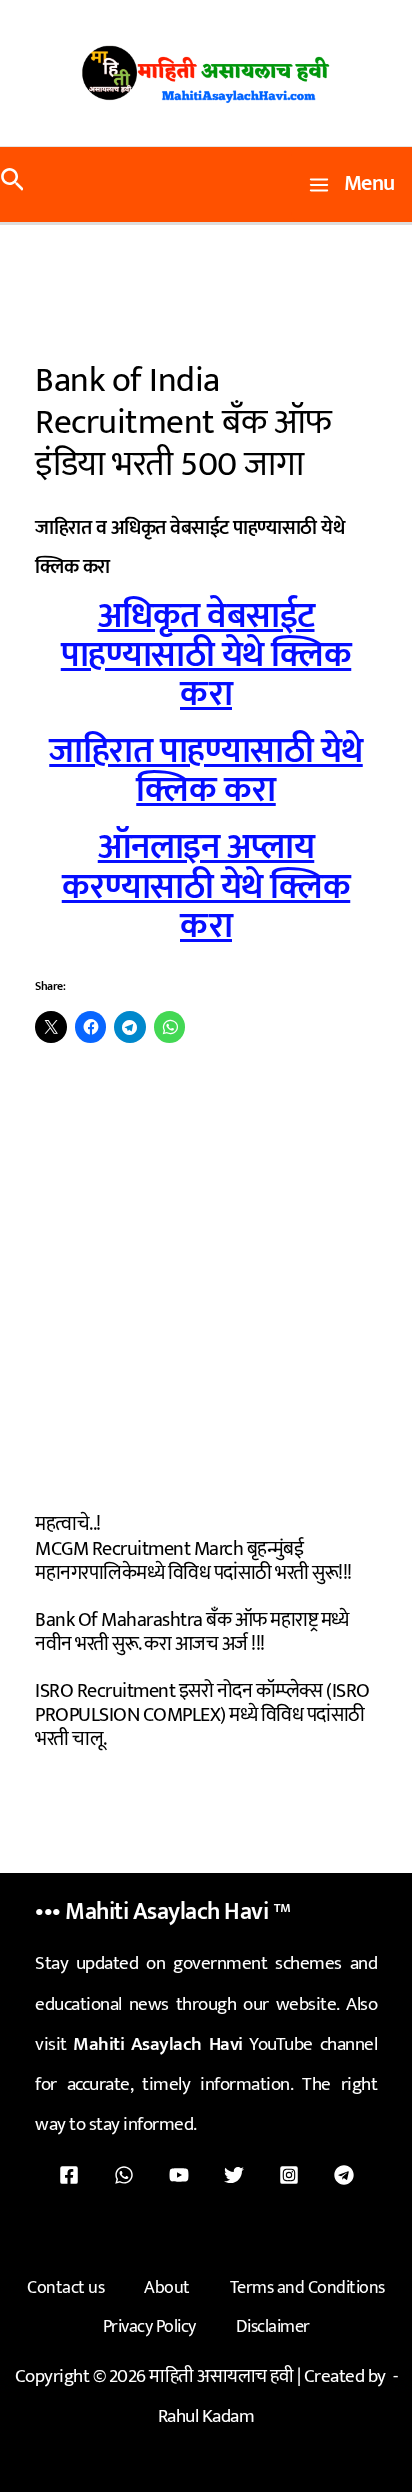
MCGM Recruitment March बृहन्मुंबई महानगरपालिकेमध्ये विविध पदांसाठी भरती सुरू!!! (193, 1561)
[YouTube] (179, 2175)
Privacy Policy (149, 2327)
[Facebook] (69, 2175)
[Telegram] (344, 2175)
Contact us (65, 2288)
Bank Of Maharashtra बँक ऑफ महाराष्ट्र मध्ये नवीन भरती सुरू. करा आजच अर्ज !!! (192, 1632)
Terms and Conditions (307, 2288)
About (167, 2288)
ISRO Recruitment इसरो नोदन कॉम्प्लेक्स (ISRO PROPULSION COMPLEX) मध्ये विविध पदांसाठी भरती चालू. (202, 1715)
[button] (12, 184)
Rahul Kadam (206, 2416)
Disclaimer (273, 2327)
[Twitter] (234, 2175)
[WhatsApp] (124, 2175)
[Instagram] (289, 2175)
